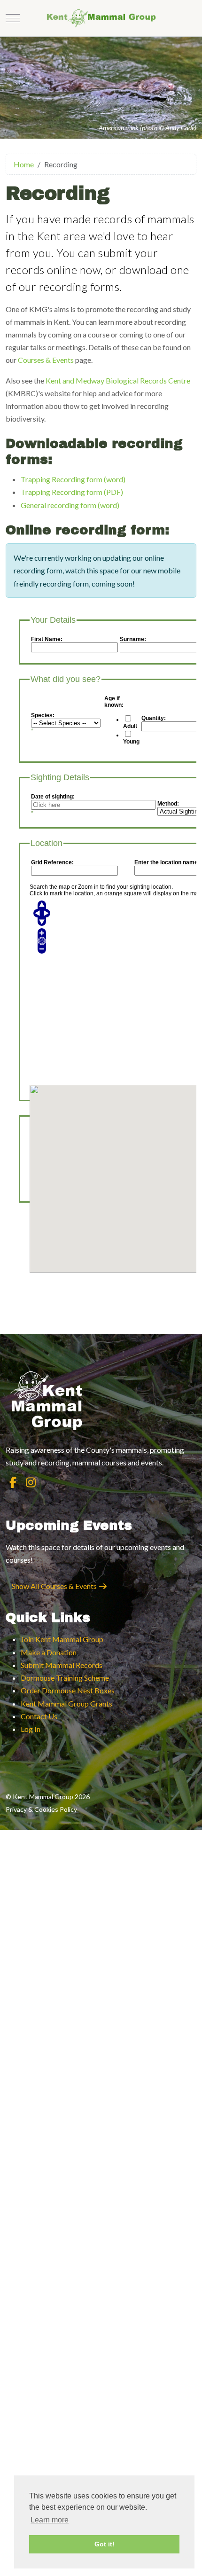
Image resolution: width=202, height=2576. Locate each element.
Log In (31, 1729)
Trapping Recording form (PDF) (72, 492)
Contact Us (39, 1716)
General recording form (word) (70, 505)
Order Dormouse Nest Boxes (68, 1690)
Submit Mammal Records (62, 1665)
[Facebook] (13, 1482)
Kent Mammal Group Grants (66, 1703)
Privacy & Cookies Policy (41, 1809)
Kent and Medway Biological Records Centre (118, 380)
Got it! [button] (105, 2544)
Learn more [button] (50, 2520)
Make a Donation (49, 1652)
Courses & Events (46, 360)
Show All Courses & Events (55, 1586)
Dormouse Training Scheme (65, 1678)
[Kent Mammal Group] (101, 18)
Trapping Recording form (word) (73, 479)
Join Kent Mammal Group (62, 1639)
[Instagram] (31, 1482)
